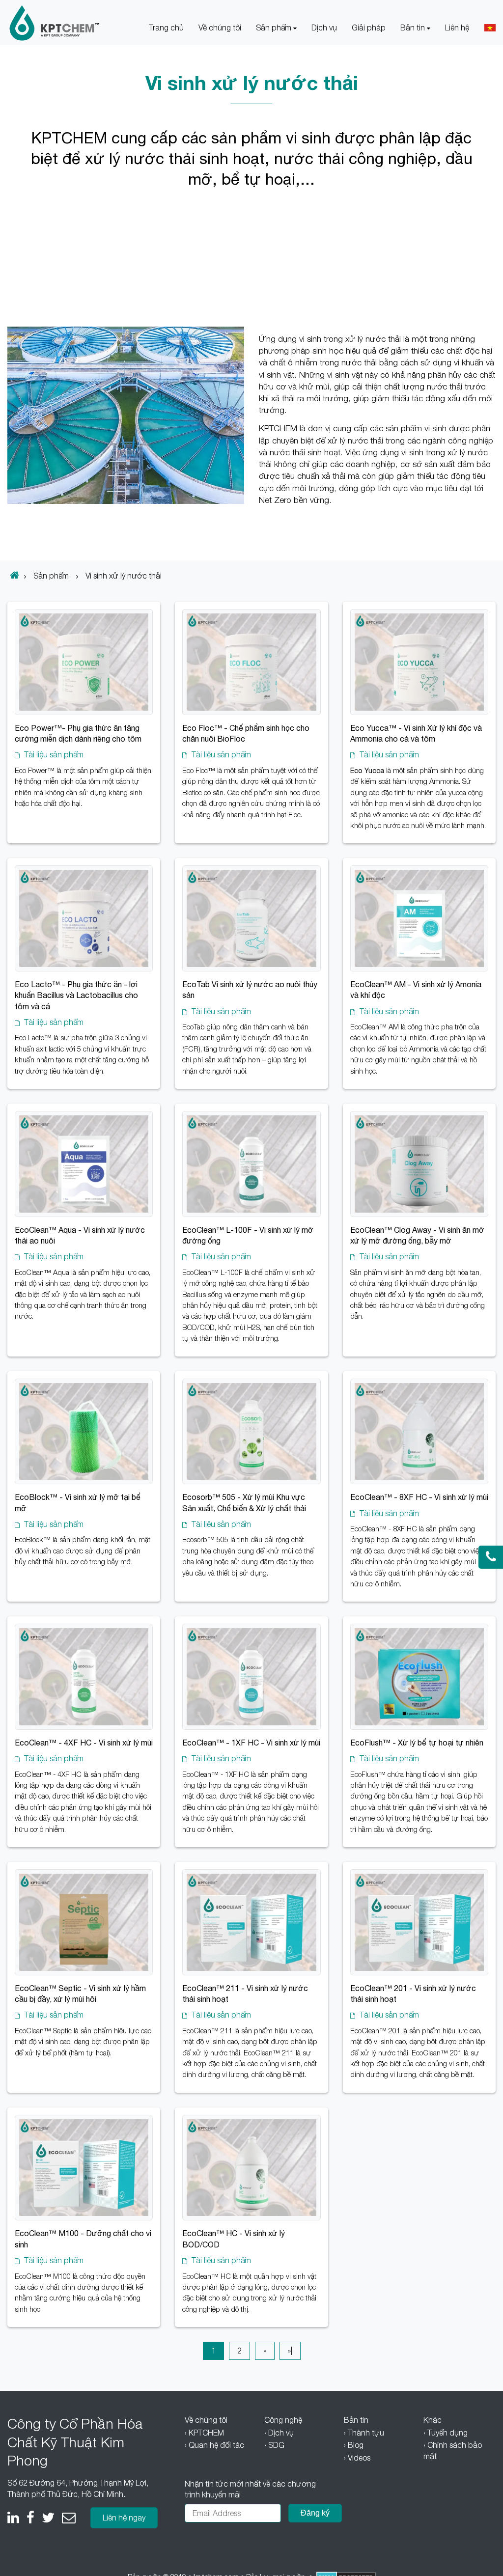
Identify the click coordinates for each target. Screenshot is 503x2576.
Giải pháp (369, 28)
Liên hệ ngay (124, 2518)
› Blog (354, 2445)
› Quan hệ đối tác (214, 2445)
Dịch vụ (324, 28)
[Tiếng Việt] (490, 28)
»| (290, 2351)
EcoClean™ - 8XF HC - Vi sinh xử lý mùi (419, 1497)
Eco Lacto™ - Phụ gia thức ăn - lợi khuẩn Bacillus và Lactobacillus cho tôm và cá (76, 995)
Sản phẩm (275, 28)
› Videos (357, 2458)
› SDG (274, 2445)
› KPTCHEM (204, 2433)
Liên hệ (457, 28)
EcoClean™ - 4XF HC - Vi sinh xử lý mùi (84, 1743)
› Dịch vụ (279, 2433)
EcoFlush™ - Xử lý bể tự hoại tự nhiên (417, 1743)
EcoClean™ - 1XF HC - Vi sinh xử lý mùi (251, 1743)
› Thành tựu (364, 2433)
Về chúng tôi (220, 28)
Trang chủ (166, 28)
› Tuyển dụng (446, 2433)
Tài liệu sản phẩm (54, 754)
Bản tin (414, 28)
